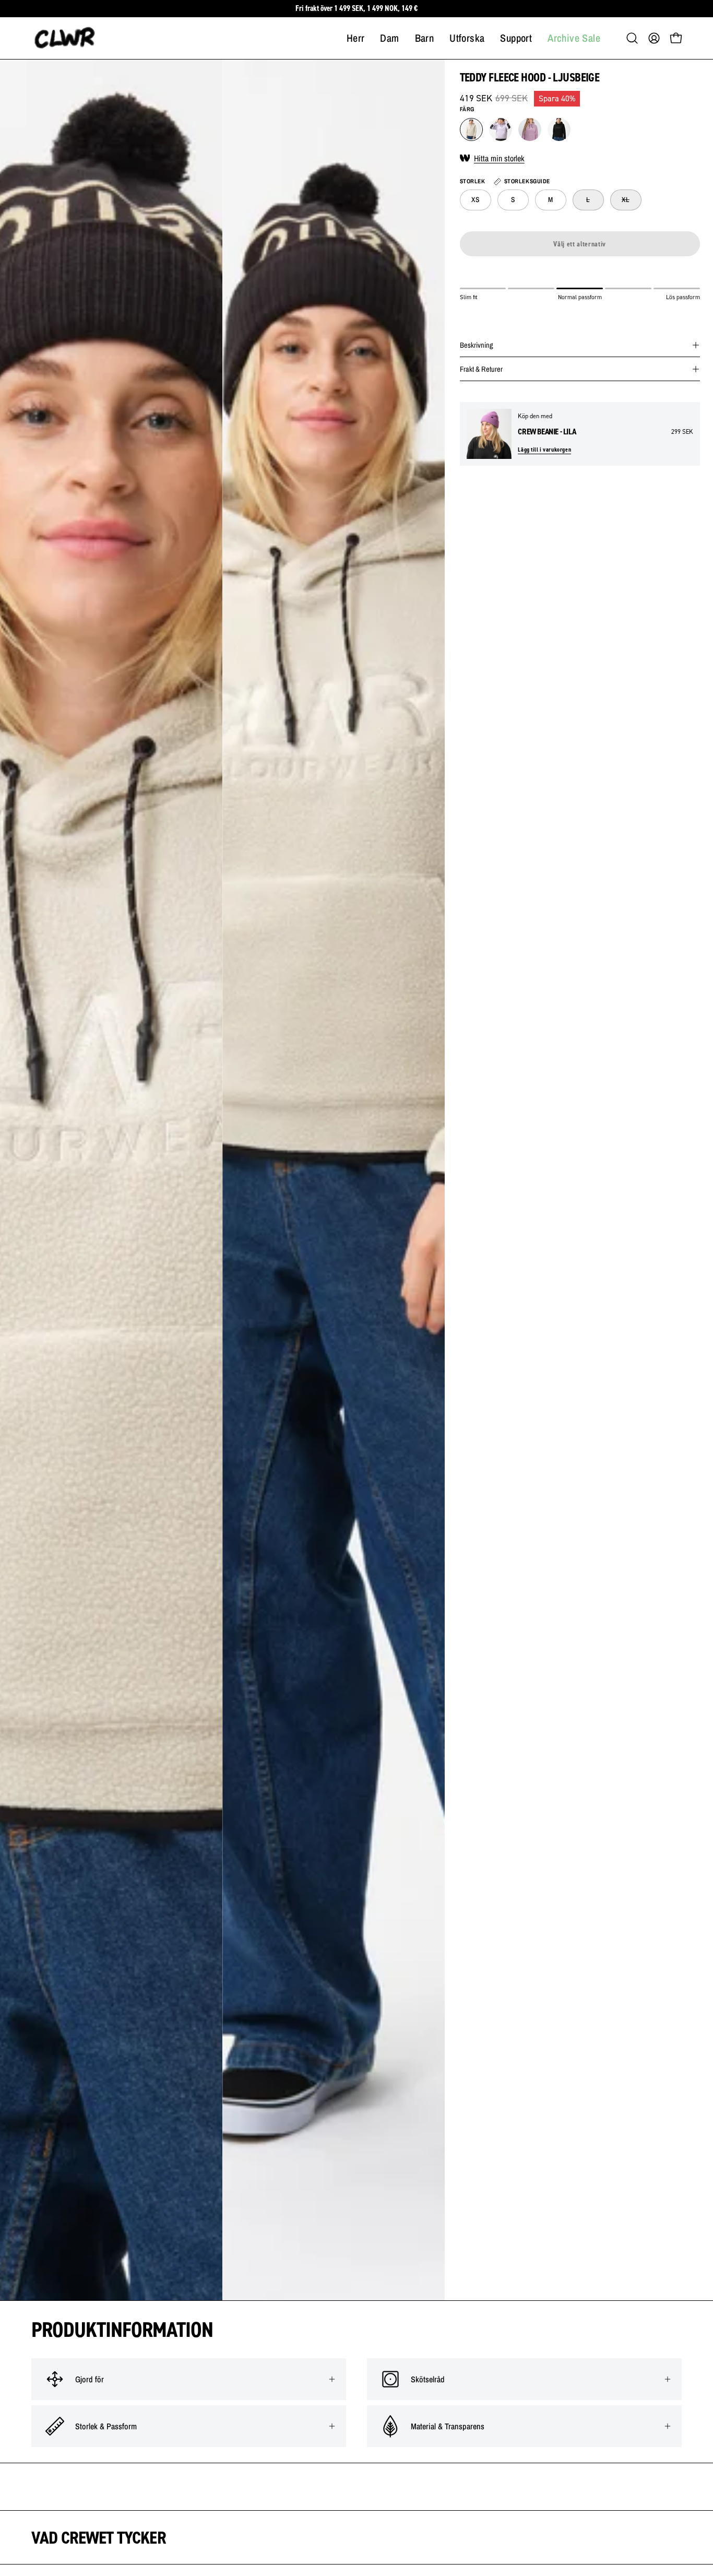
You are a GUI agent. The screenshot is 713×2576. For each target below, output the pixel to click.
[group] (356, 9)
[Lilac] (501, 129)
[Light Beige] (471, 129)
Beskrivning (477, 345)
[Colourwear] (65, 38)
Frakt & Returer (481, 369)
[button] (632, 38)
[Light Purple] (530, 129)
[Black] (559, 129)
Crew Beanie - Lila (547, 432)
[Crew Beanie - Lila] (489, 434)
